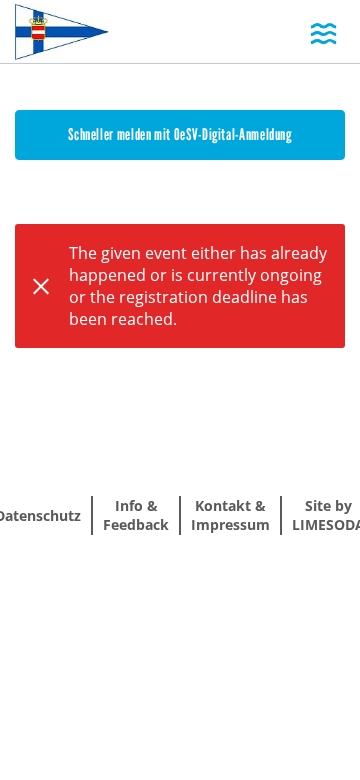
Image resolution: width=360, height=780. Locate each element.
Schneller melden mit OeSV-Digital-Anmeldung (180, 134)
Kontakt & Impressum (230, 515)
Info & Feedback (136, 515)
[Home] (62, 33)
